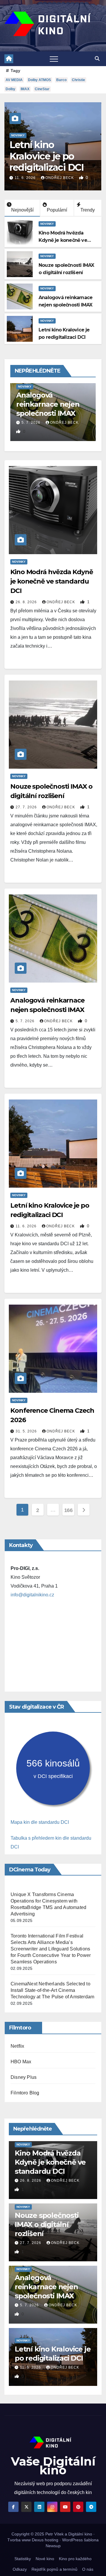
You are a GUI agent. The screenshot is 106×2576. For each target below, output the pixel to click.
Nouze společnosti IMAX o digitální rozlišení (47, 2224)
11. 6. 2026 (26, 178)
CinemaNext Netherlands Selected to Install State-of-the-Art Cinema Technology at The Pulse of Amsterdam (52, 1990)
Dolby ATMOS (39, 80)
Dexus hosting (45, 2540)
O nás (88, 2569)
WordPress (72, 2540)
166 (68, 1510)
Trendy (88, 210)
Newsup (53, 2546)
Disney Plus (24, 2077)
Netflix (17, 2046)
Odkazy (20, 2569)
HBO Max (21, 2062)
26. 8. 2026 (27, 602)
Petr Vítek (54, 2534)
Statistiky (23, 2559)
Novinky (18, 135)
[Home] (9, 59)
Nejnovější (22, 210)
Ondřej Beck (60, 178)
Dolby (10, 89)
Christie (78, 80)
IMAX (25, 89)
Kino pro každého (75, 2559)
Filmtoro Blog (25, 2093)
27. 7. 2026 (27, 807)
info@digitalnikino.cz (32, 1595)
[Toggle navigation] (54, 59)
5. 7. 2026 (26, 1021)
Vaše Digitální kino (53, 2466)
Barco (61, 80)
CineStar (42, 89)
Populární (57, 210)
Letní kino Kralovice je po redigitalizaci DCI (47, 156)
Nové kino (45, 2559)
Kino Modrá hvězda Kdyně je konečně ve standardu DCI (63, 240)
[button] (97, 59)
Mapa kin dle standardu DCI (40, 1822)
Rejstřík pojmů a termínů (54, 2569)
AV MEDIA (14, 80)
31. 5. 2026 (27, 1431)
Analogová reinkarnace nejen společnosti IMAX (46, 2287)
